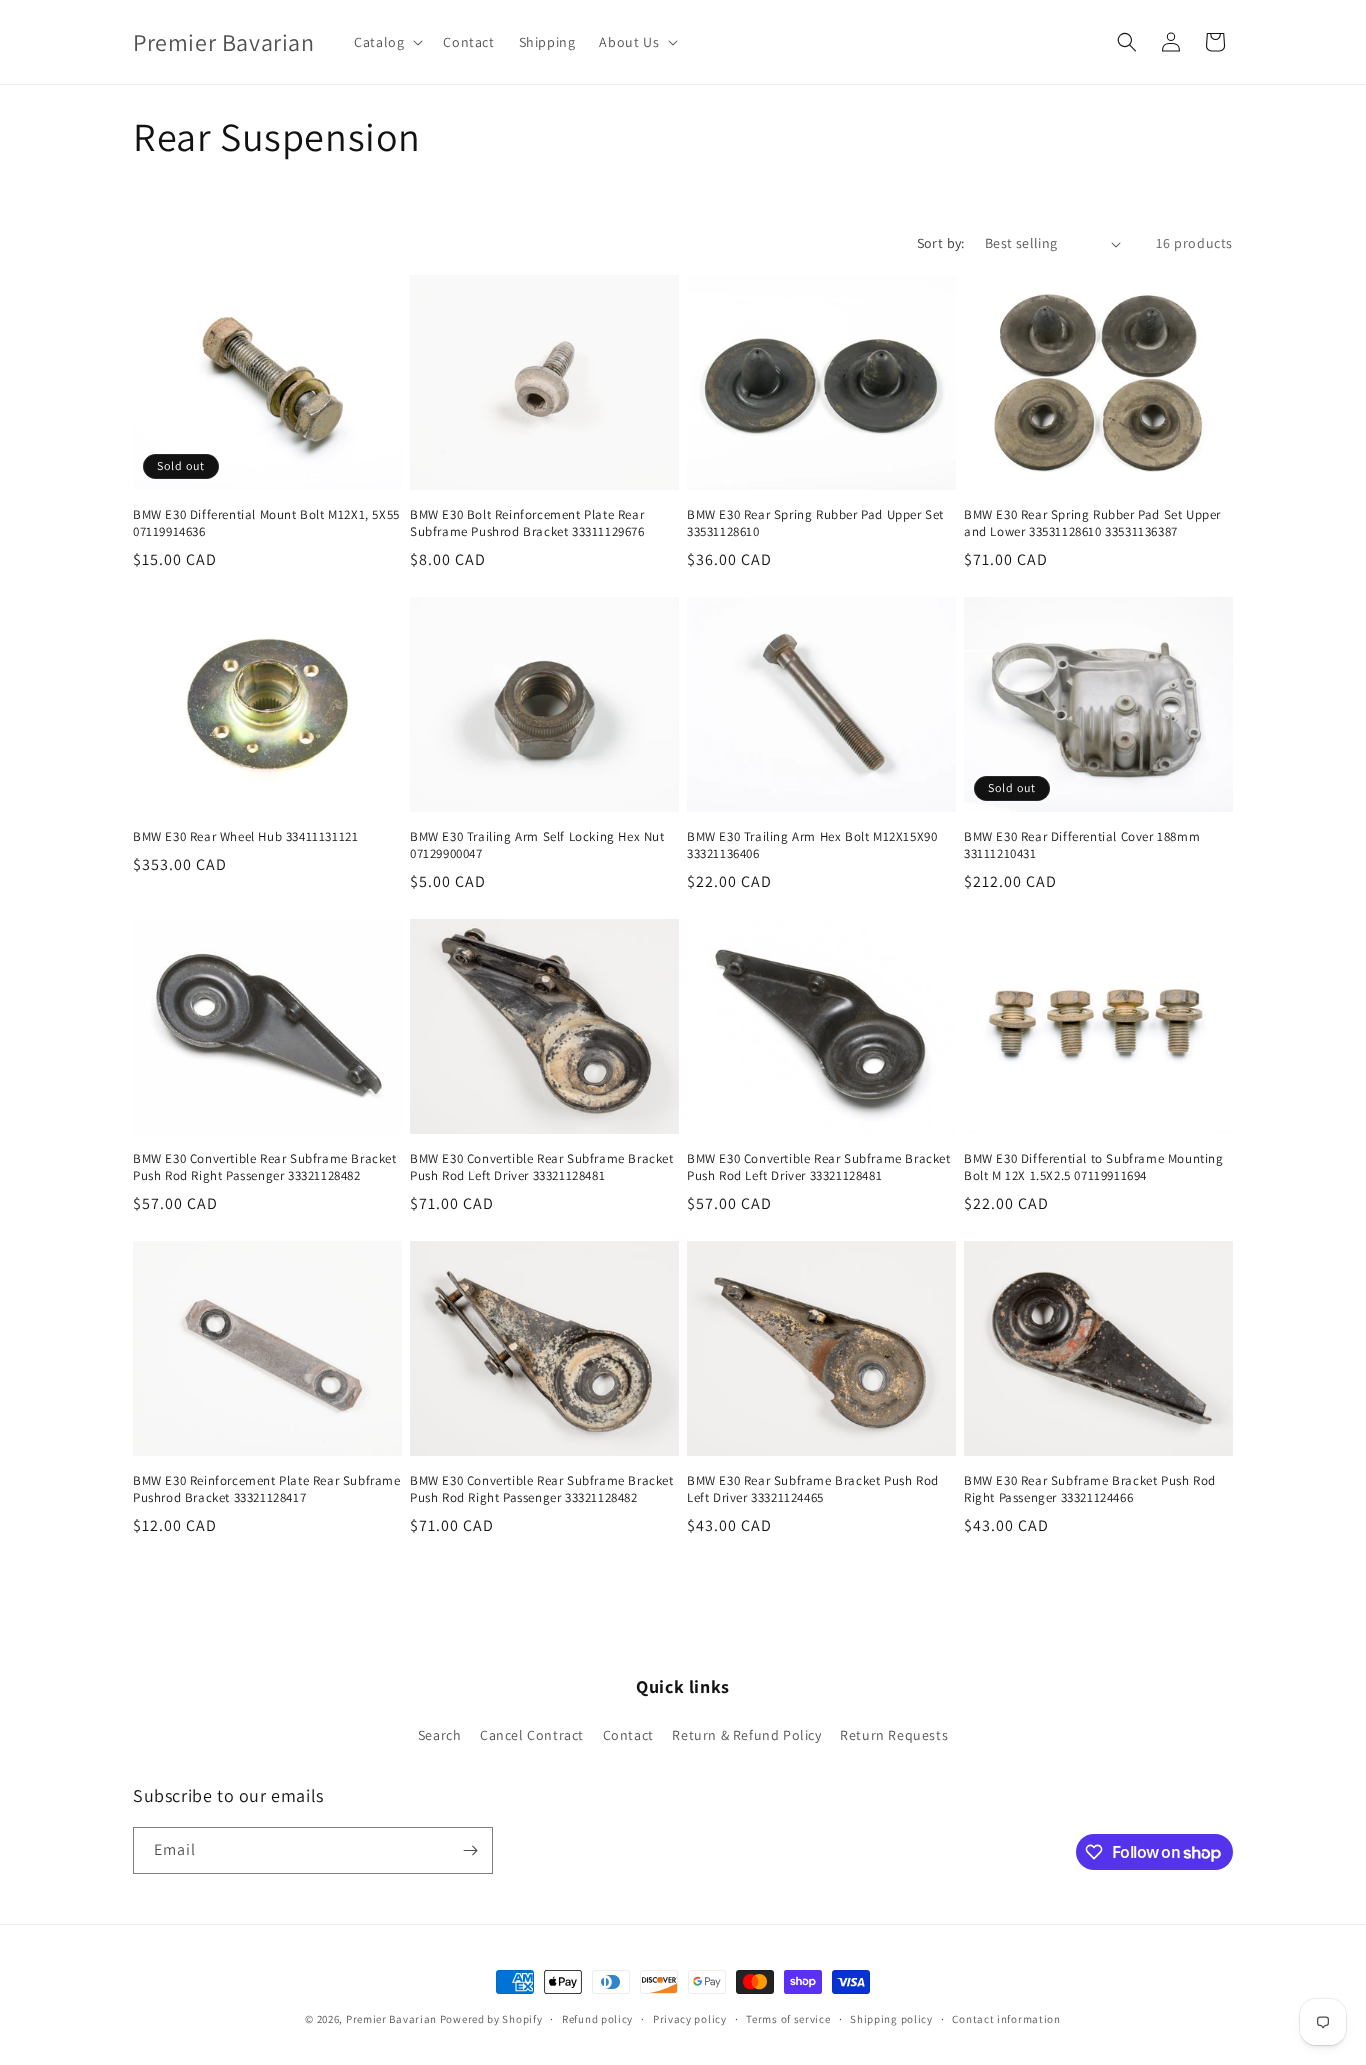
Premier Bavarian (391, 2019)
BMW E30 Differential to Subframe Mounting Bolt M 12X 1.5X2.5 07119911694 (1094, 1167)
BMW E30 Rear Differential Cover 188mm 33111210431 (1082, 845)
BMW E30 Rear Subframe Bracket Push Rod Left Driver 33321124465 (813, 1489)
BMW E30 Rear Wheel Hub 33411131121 (245, 837)
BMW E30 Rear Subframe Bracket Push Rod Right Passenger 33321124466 (1090, 1489)
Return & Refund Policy (746, 1735)
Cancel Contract (532, 1735)
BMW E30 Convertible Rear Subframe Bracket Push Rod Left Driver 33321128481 (542, 1167)
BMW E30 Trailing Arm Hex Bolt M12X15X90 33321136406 (812, 845)
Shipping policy (891, 2019)
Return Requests (894, 1735)
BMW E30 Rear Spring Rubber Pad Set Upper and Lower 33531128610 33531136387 (1092, 523)
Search (440, 1735)
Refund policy (597, 2019)
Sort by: (941, 243)
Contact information (1006, 2019)
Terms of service (788, 2019)
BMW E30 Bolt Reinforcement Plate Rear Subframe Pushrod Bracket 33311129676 (527, 523)
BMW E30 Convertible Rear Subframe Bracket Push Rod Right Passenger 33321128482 (265, 1167)
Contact (628, 1735)
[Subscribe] (470, 1850)
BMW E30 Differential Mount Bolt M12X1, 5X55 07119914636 (266, 523)
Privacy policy (690, 2019)
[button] (386, 42)
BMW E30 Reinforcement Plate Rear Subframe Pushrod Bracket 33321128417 (267, 1489)
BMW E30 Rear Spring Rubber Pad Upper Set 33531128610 (815, 523)
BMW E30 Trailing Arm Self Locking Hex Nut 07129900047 (537, 845)
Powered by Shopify (491, 2019)
